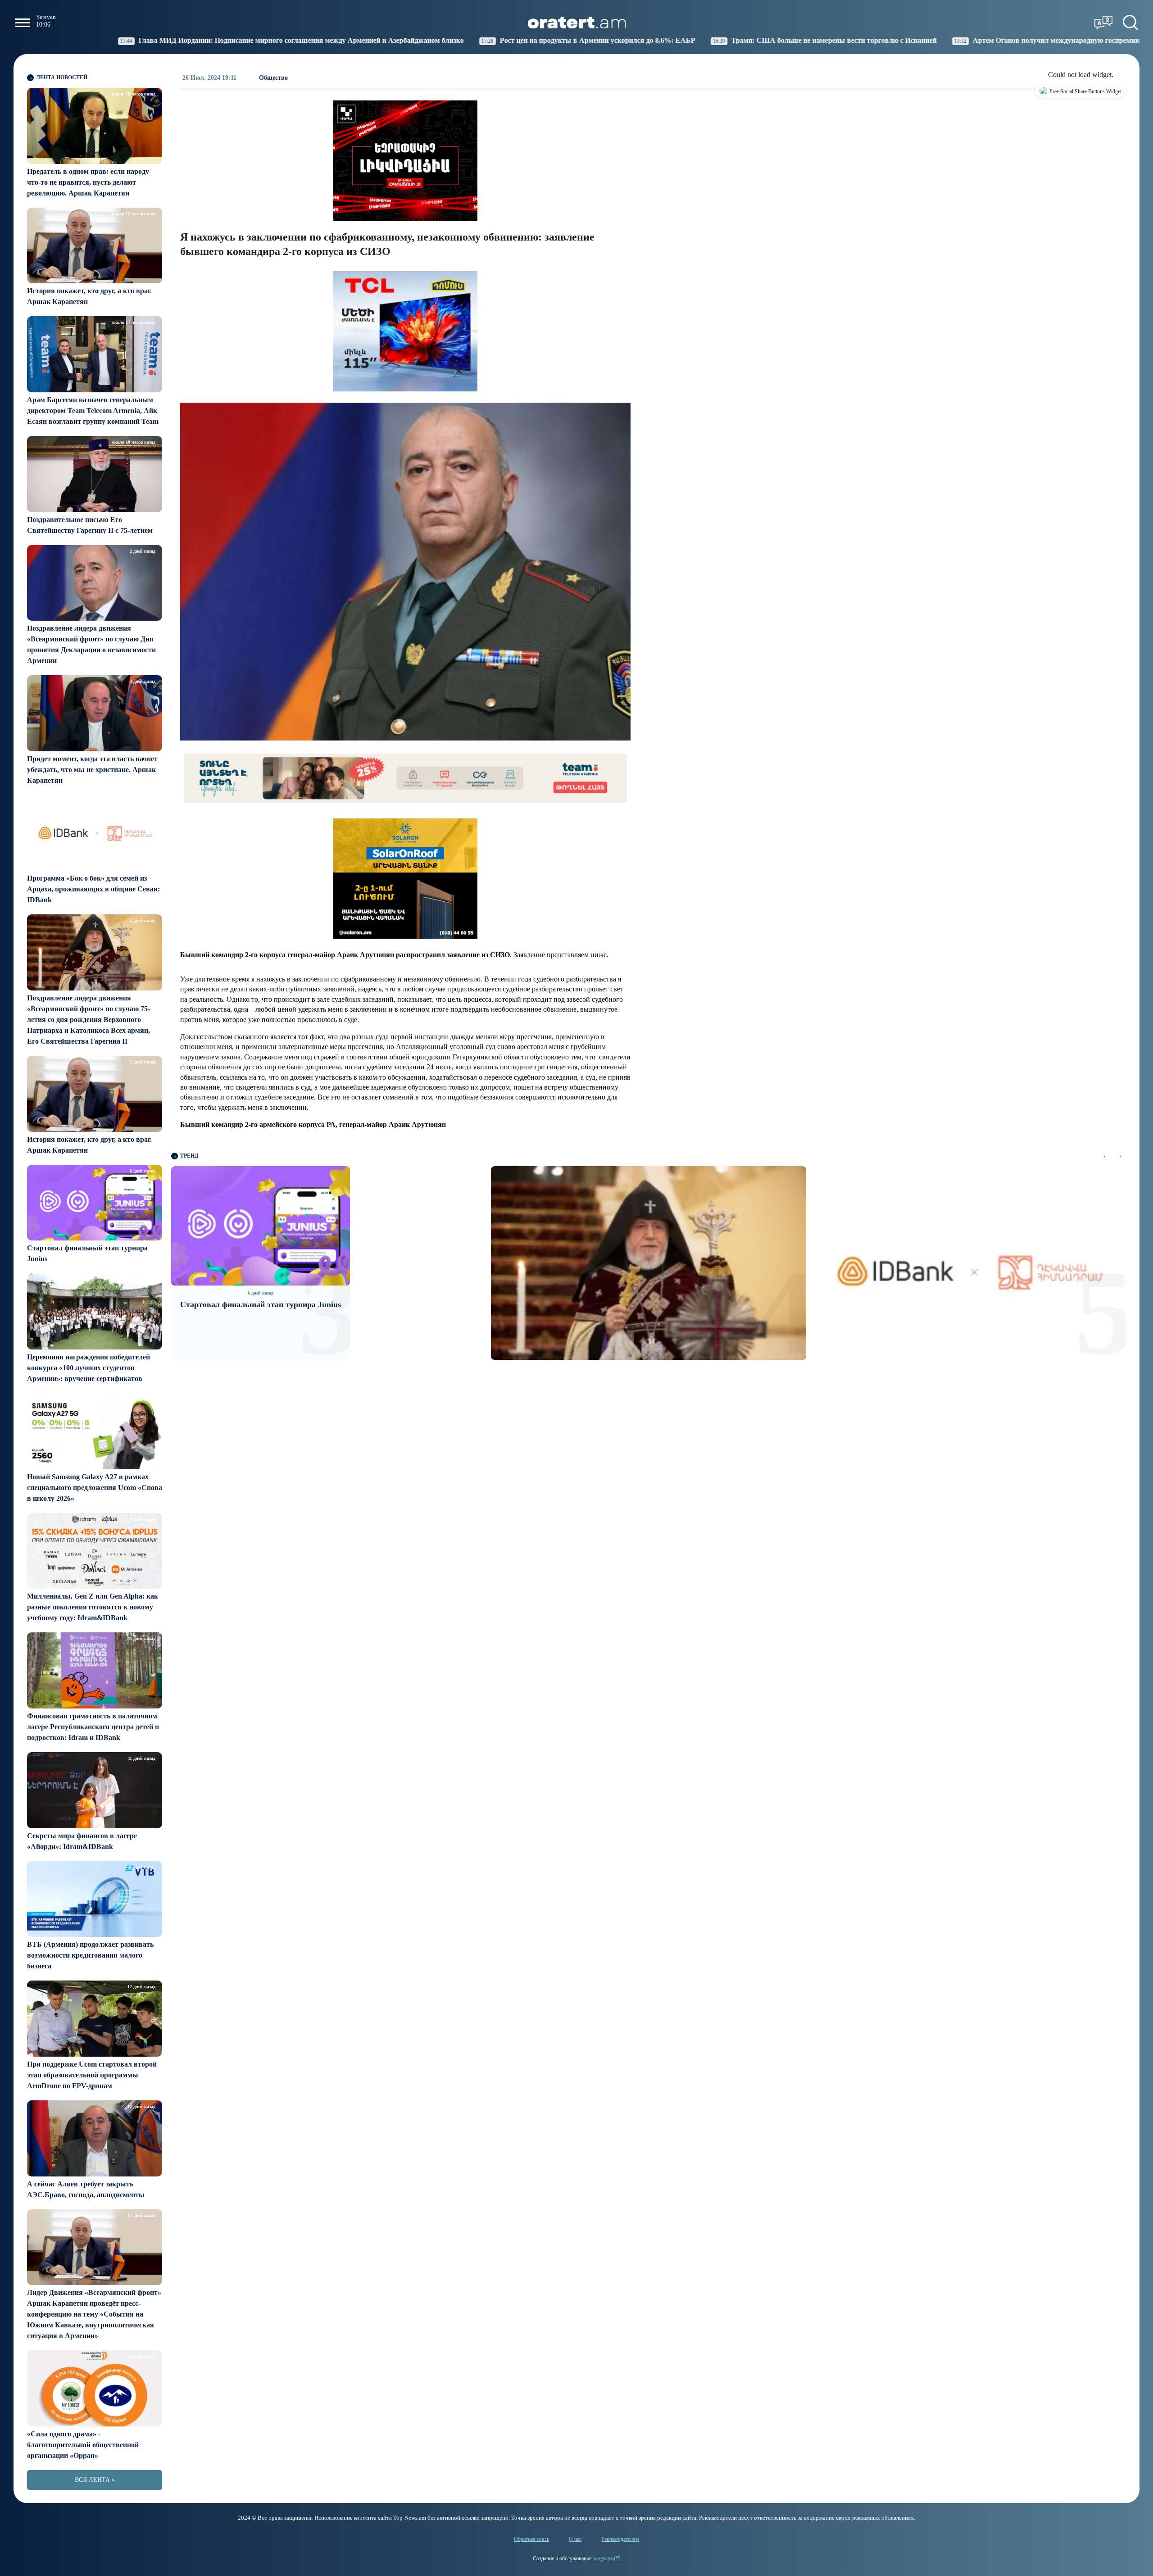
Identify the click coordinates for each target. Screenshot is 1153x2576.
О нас (575, 2539)
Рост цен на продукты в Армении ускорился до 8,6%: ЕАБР (426, 40)
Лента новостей (62, 77)
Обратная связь (531, 2539)
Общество (273, 78)
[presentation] (1105, 1156)
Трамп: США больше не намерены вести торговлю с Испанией (662, 40)
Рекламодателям (620, 2539)
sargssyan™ (607, 2558)
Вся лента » (95, 2480)
